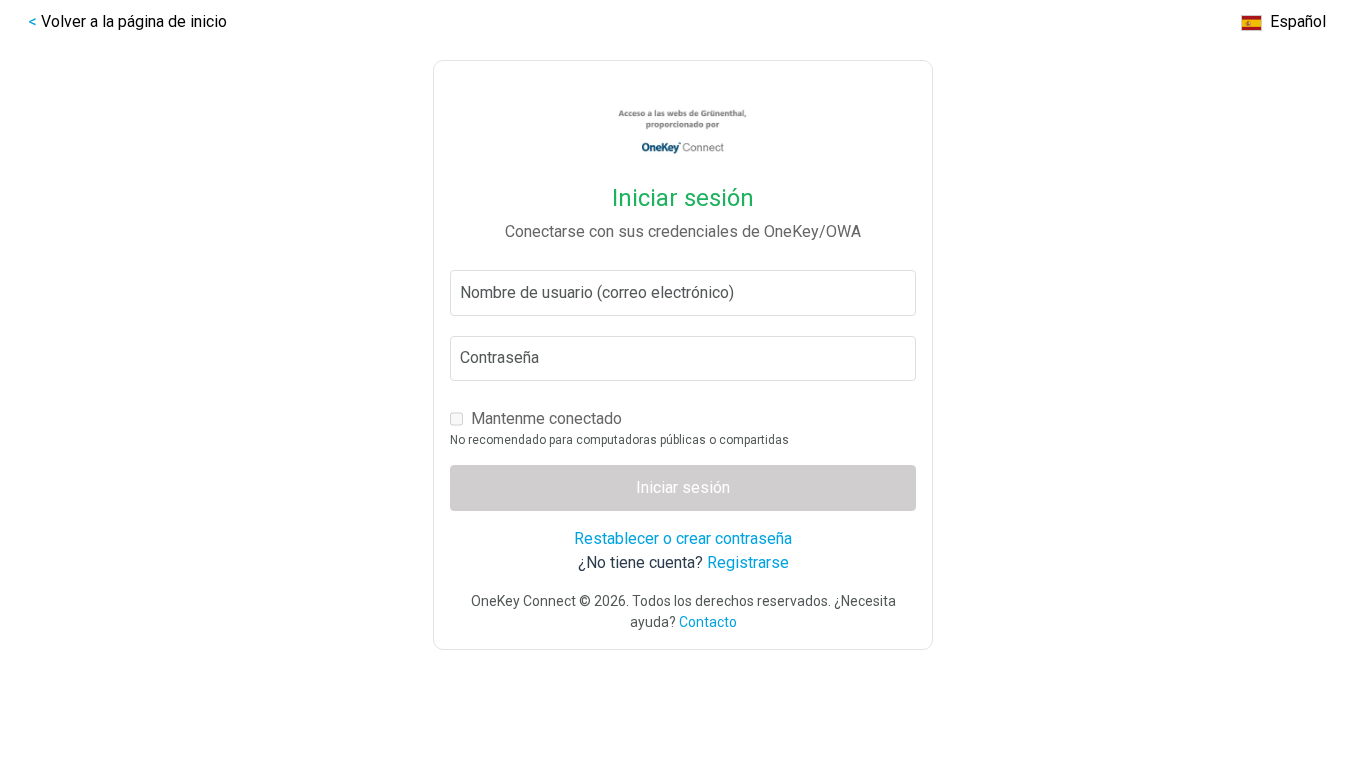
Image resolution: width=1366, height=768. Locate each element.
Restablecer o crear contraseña (683, 538)
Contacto (708, 622)
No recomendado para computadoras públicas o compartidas (619, 440)
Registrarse (748, 562)
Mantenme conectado (546, 418)
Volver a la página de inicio (134, 21)
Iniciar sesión (683, 487)
